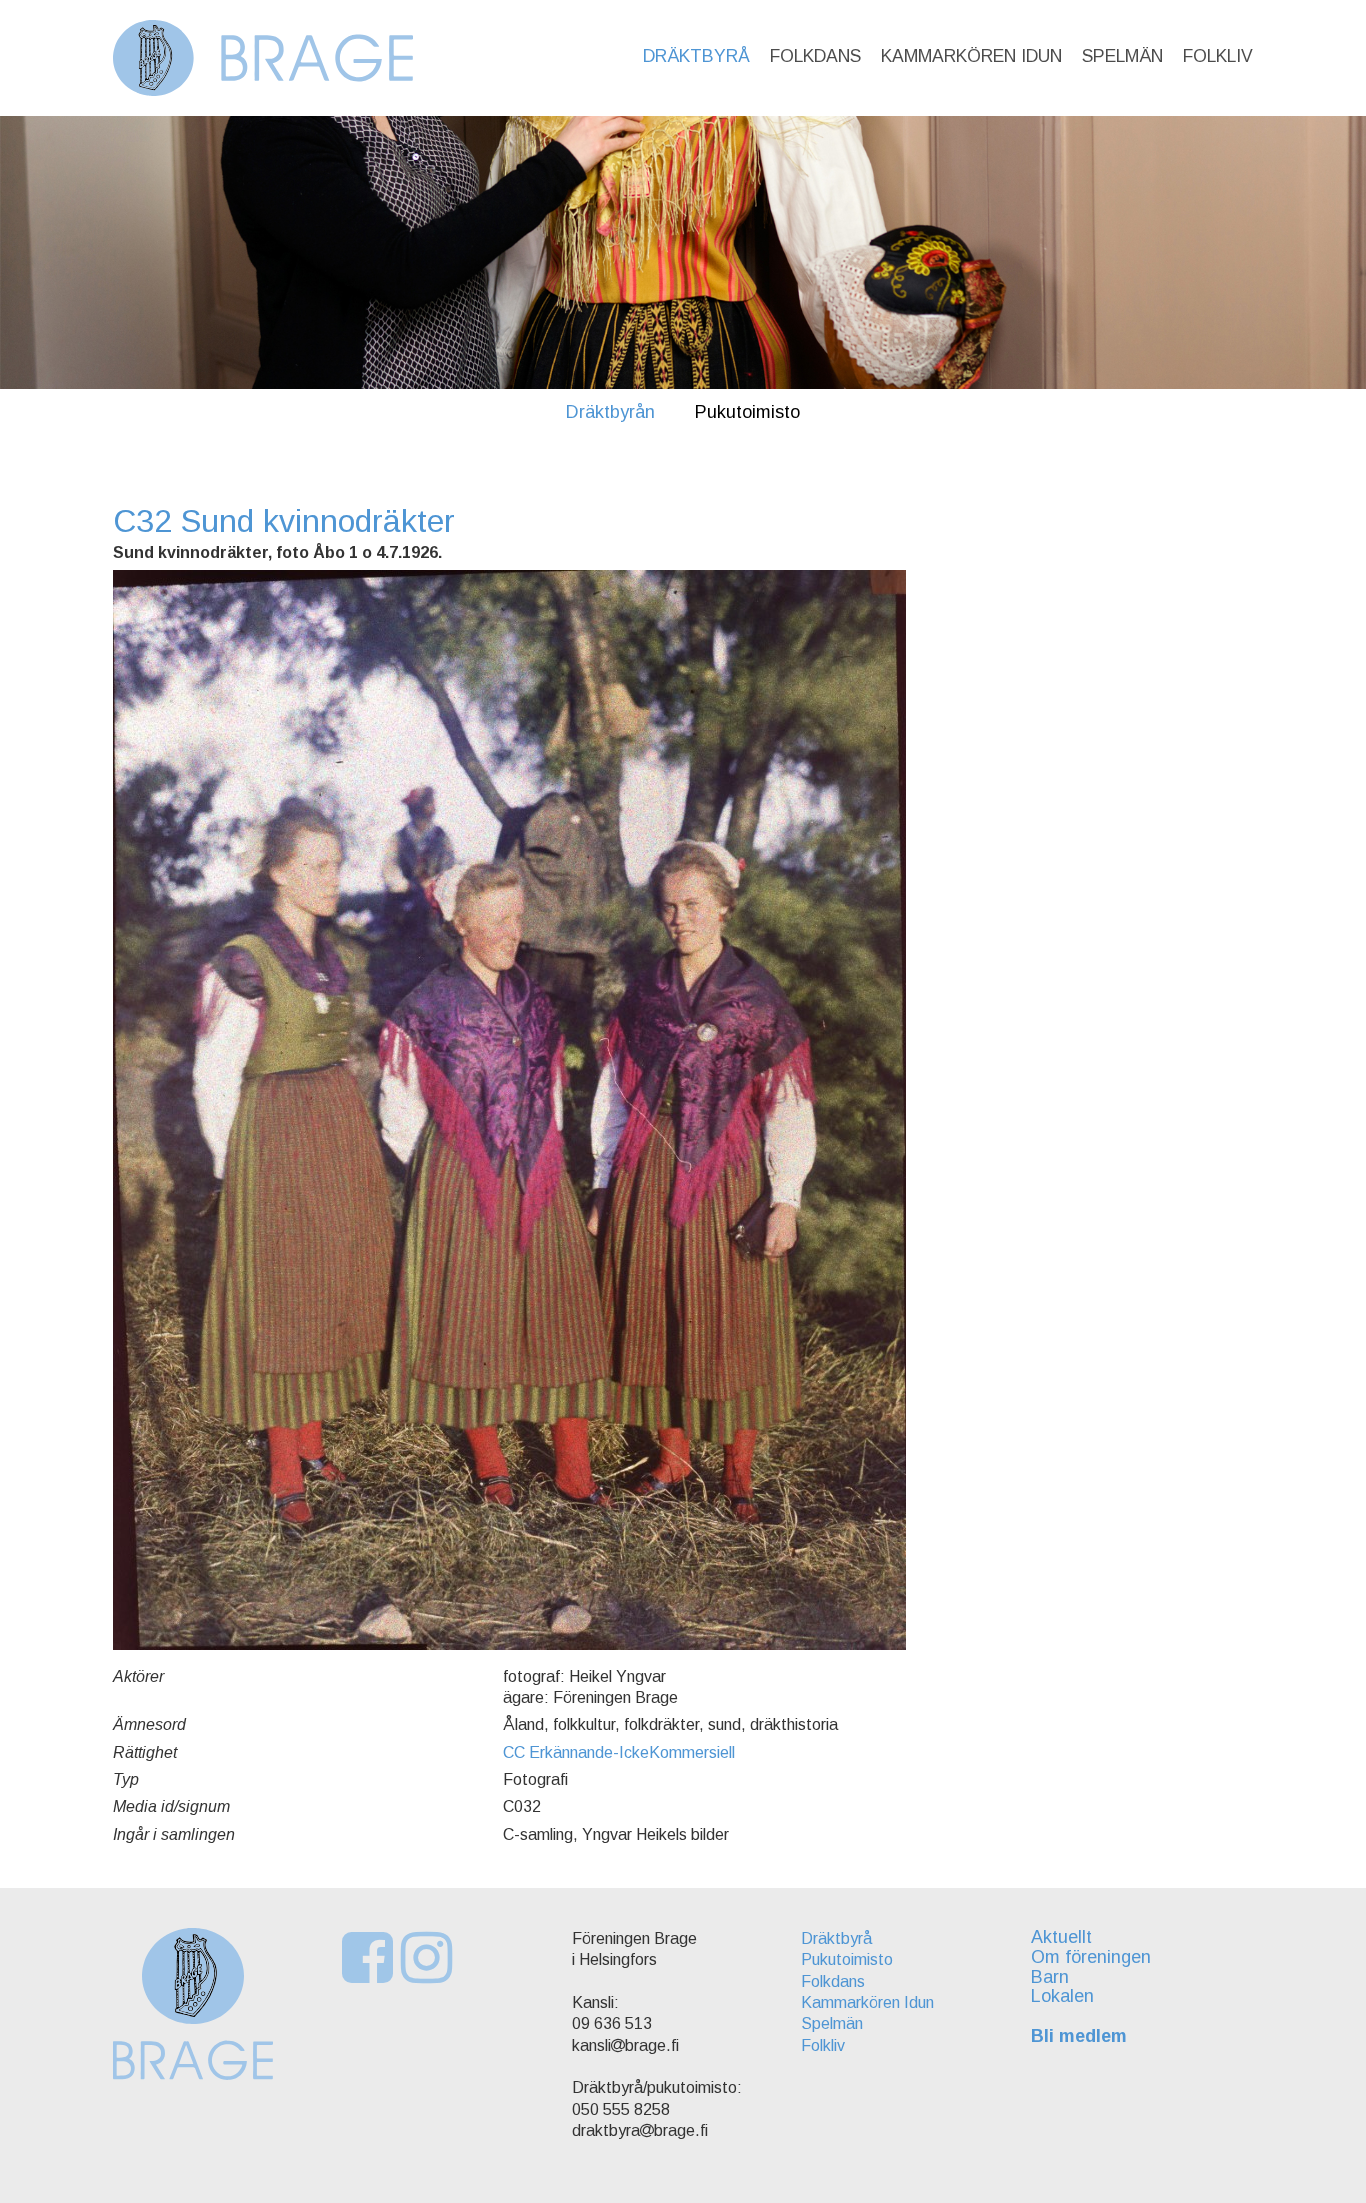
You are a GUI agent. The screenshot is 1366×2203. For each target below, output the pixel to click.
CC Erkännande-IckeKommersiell (619, 1752)
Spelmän (1122, 56)
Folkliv (1218, 56)
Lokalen (1062, 1996)
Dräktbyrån (610, 412)
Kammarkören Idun (971, 56)
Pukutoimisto (747, 412)
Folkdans (815, 56)
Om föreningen (1091, 1957)
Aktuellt (1061, 1937)
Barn (1050, 1977)
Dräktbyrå (696, 56)
